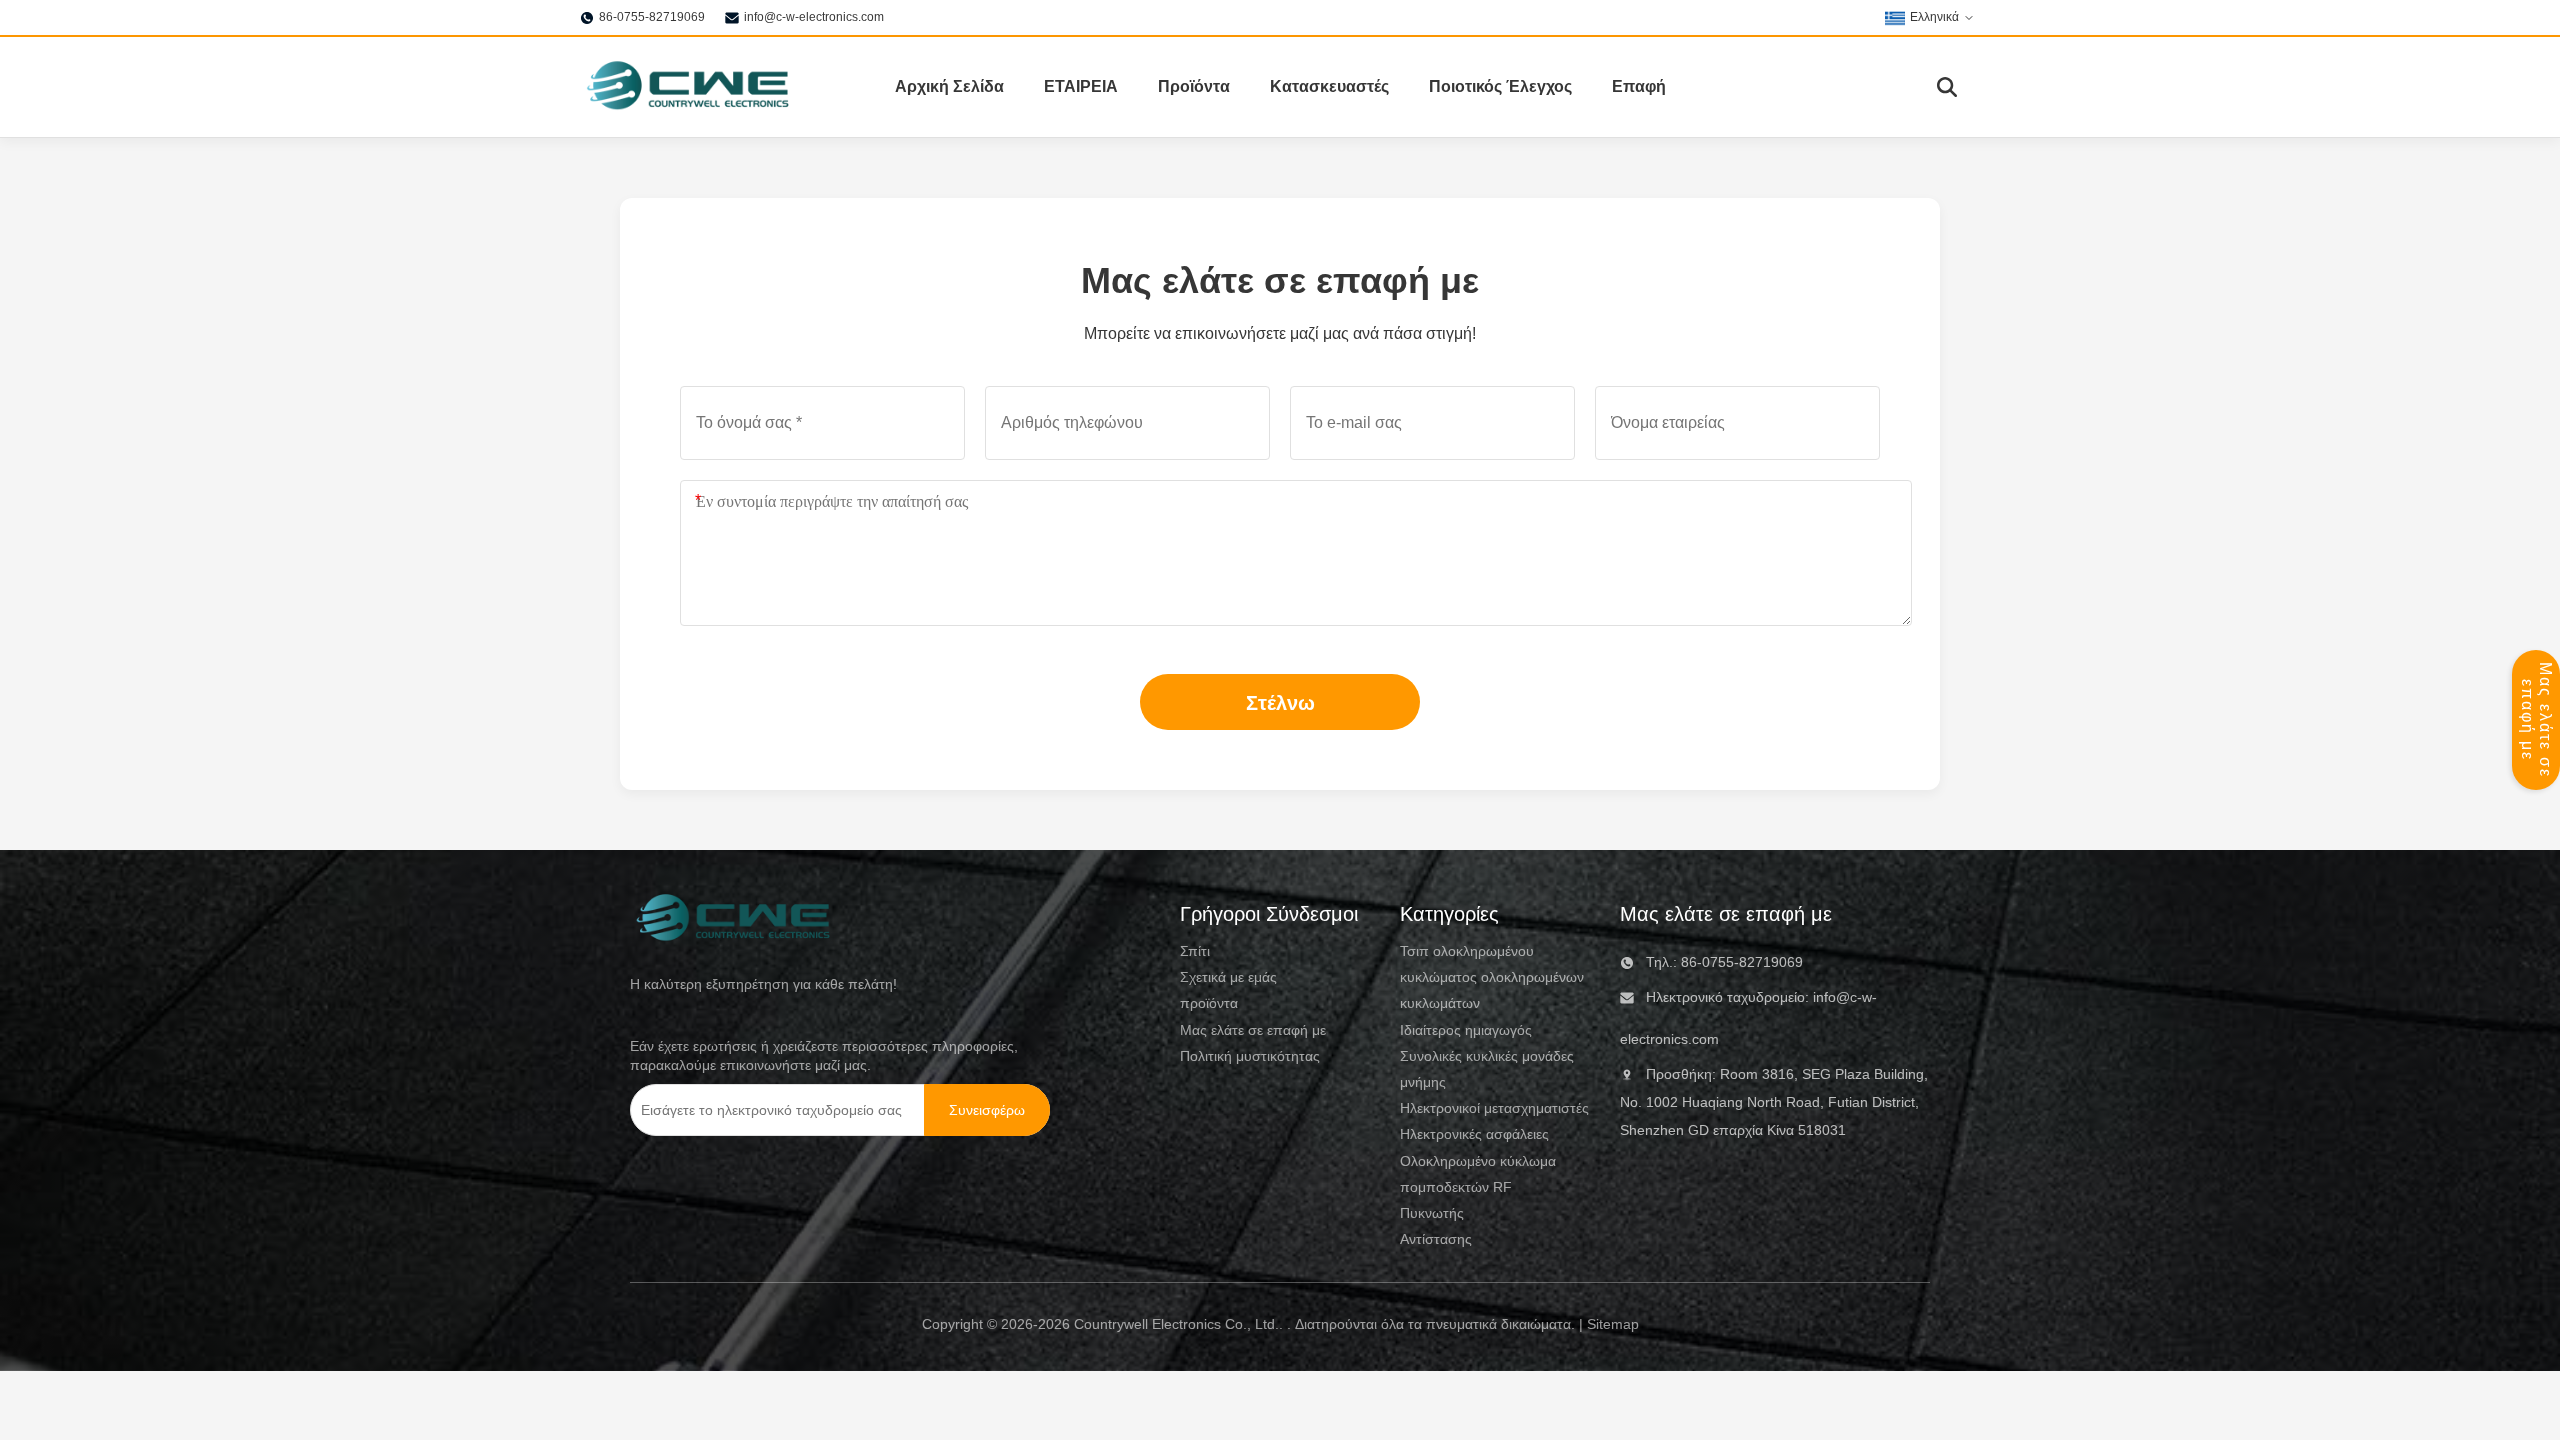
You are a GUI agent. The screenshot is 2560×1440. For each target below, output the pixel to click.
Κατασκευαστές (1329, 86)
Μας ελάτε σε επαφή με (2536, 720)
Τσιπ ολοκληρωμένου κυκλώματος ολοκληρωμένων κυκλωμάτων (1492, 977)
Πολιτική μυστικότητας (1250, 1056)
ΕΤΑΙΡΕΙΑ (1081, 86)
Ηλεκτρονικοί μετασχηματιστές (1494, 1108)
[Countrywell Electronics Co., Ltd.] (686, 87)
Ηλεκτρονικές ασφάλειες (1474, 1134)
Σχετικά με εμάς (1228, 977)
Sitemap (1613, 1324)
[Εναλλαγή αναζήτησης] (1947, 87)
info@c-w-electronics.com (814, 17)
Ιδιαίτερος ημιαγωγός (1466, 1030)
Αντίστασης (1436, 1239)
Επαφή (1639, 86)
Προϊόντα (1194, 86)
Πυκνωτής (1432, 1213)
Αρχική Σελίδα (949, 86)
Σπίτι (1195, 951)
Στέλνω (1280, 703)
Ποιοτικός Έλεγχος (1500, 86)
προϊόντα (1209, 1003)
